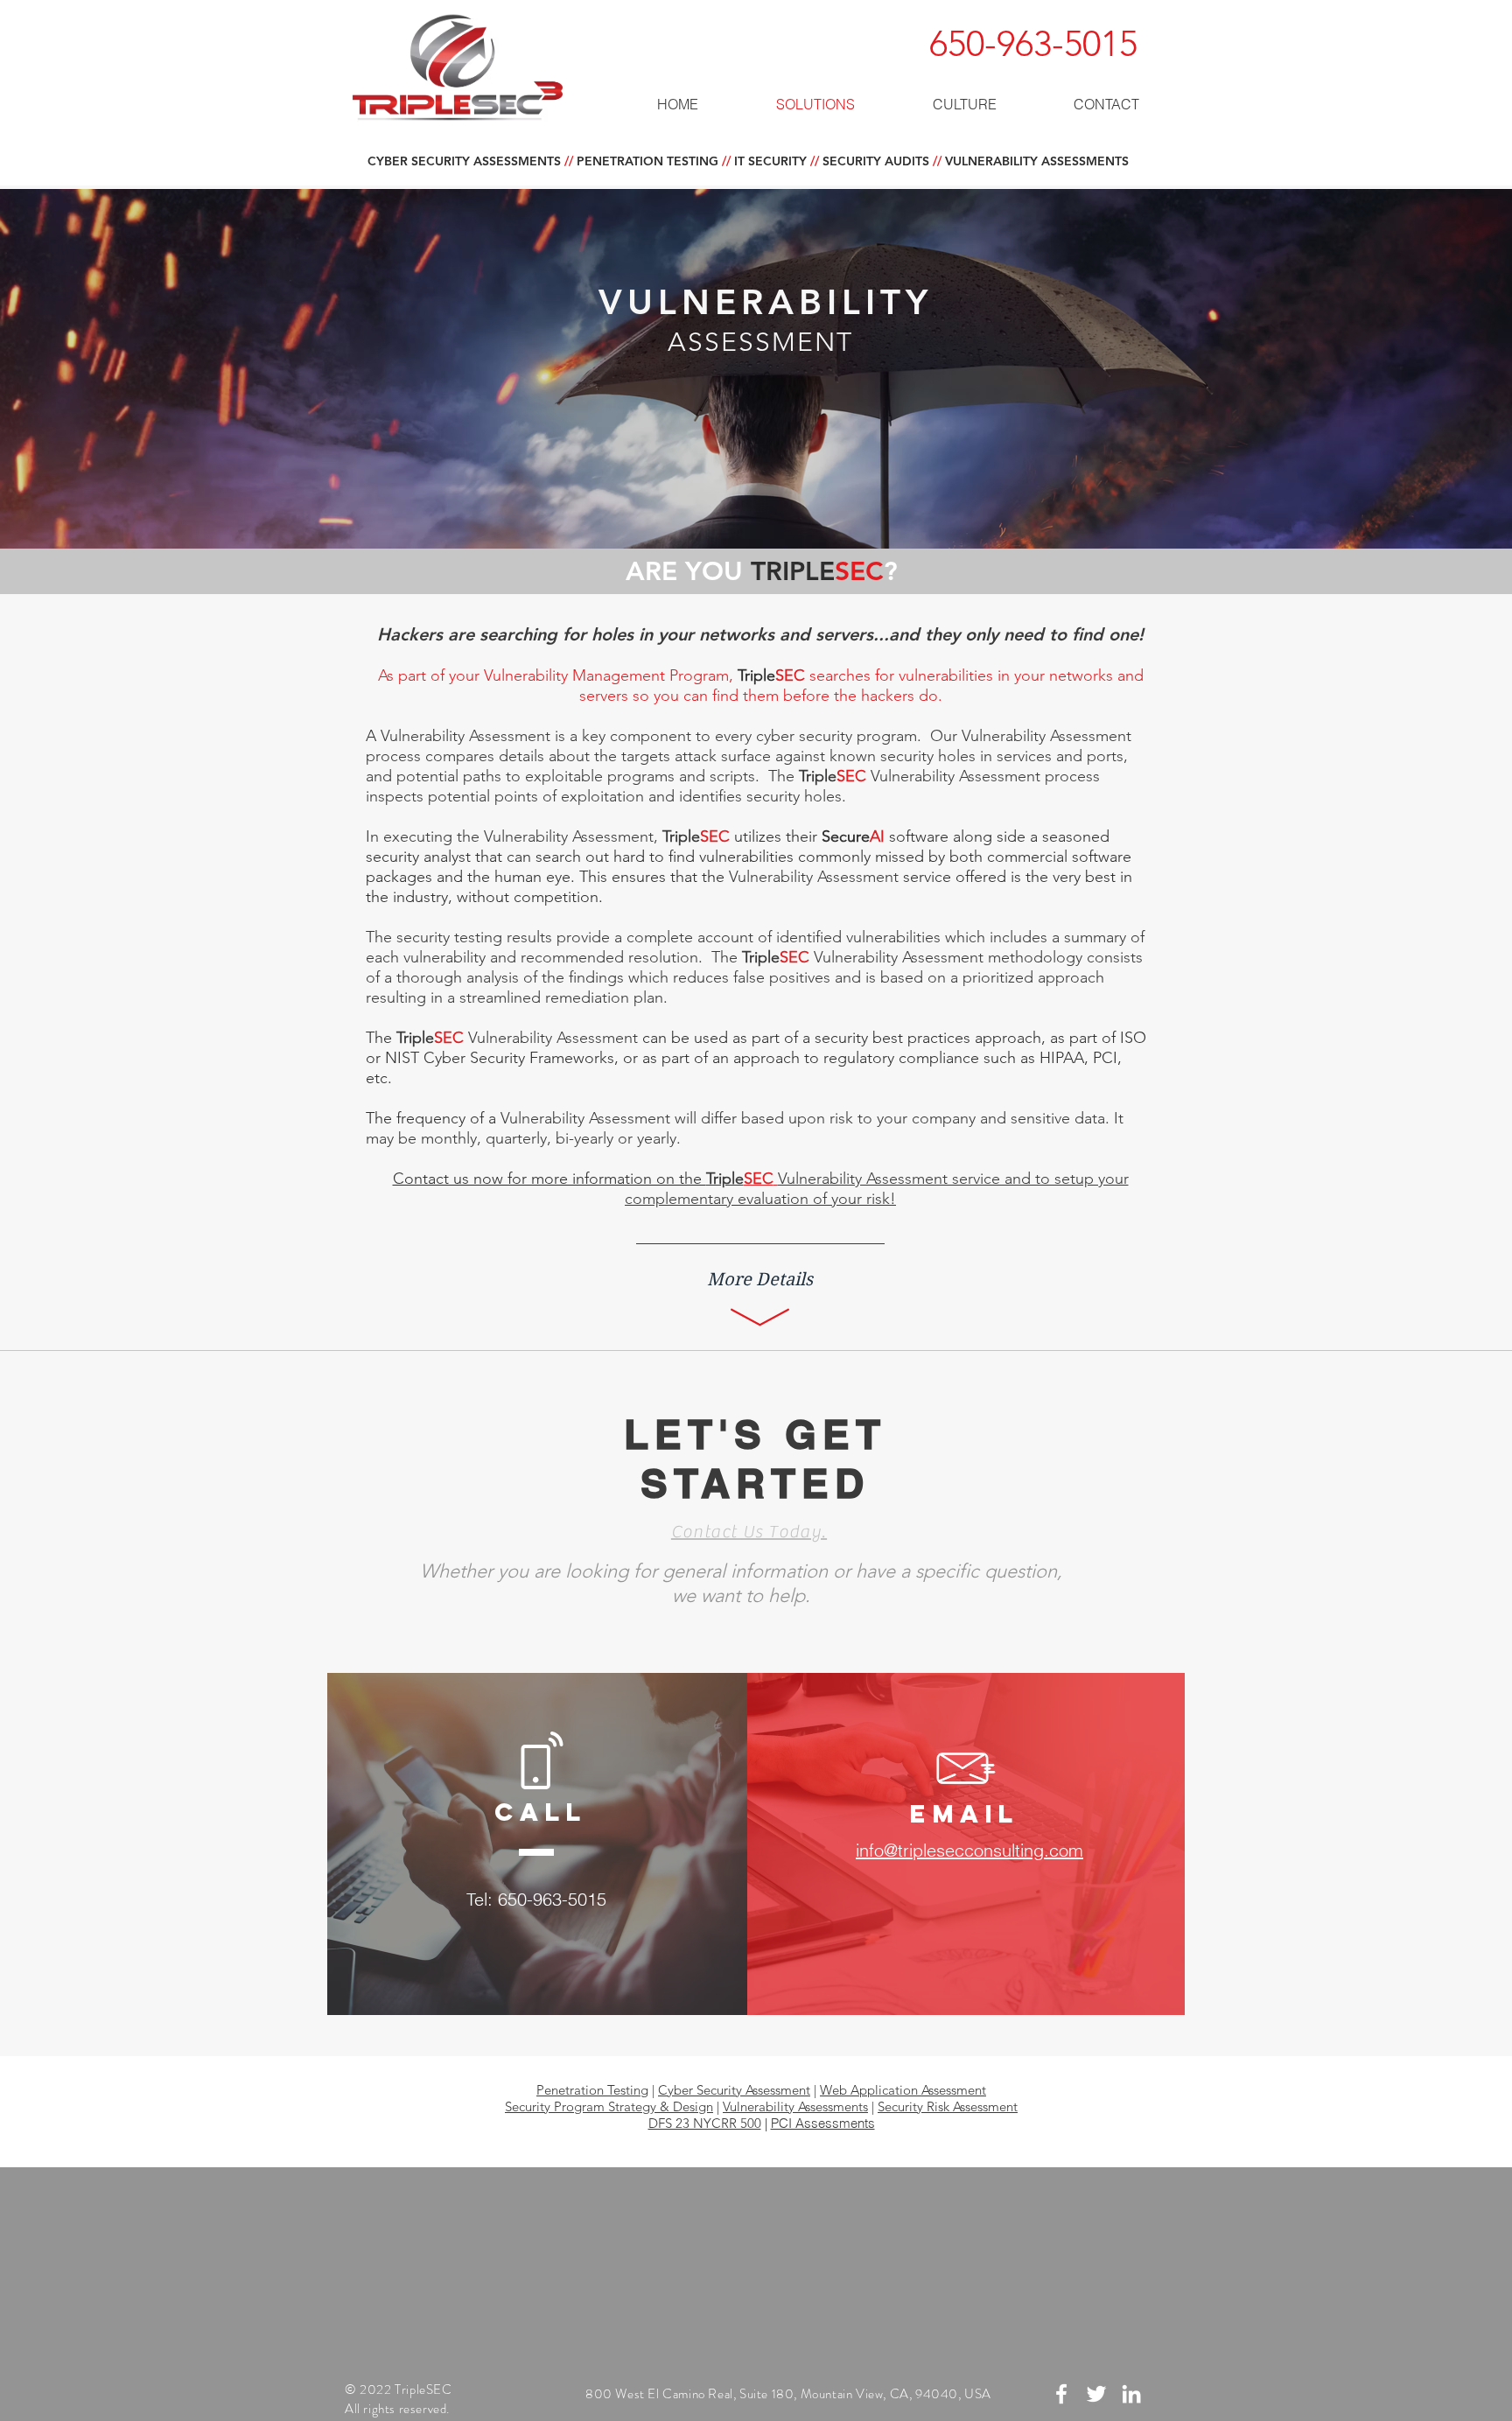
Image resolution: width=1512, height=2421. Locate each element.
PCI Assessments (823, 2123)
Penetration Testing (592, 2090)
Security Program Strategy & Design (609, 2106)
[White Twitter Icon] (1096, 2394)
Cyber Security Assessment (734, 2090)
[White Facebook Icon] (1061, 2394)
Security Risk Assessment (948, 2106)
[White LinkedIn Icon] (1131, 2394)
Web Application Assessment (903, 2090)
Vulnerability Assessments (795, 2106)
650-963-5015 (1033, 43)
